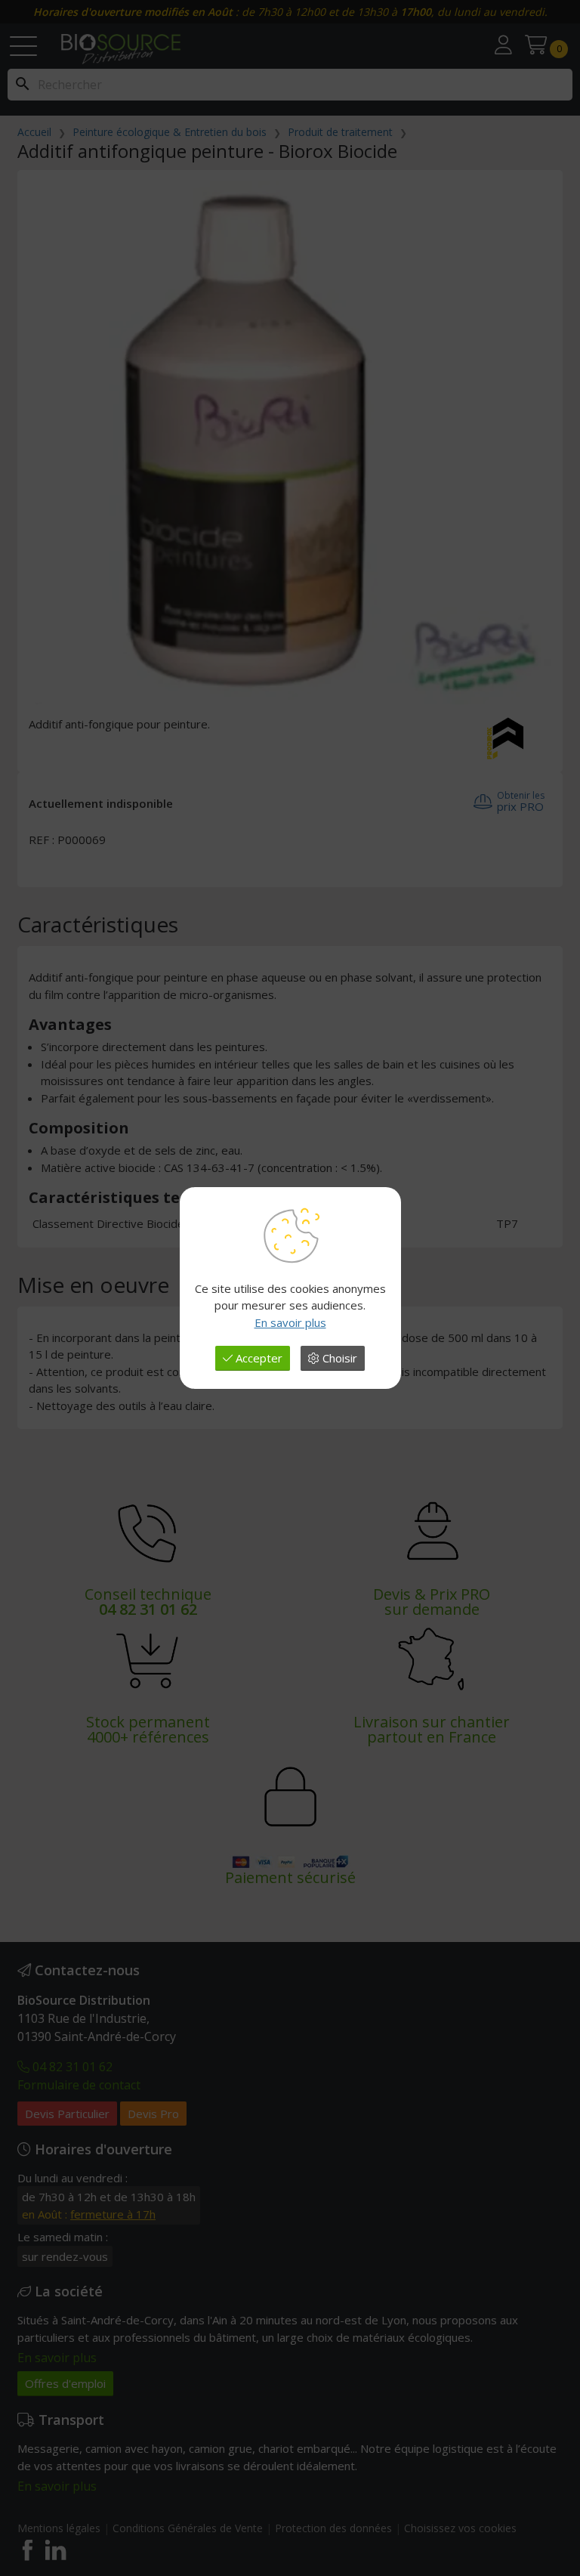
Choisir (338, 1358)
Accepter (258, 1358)
